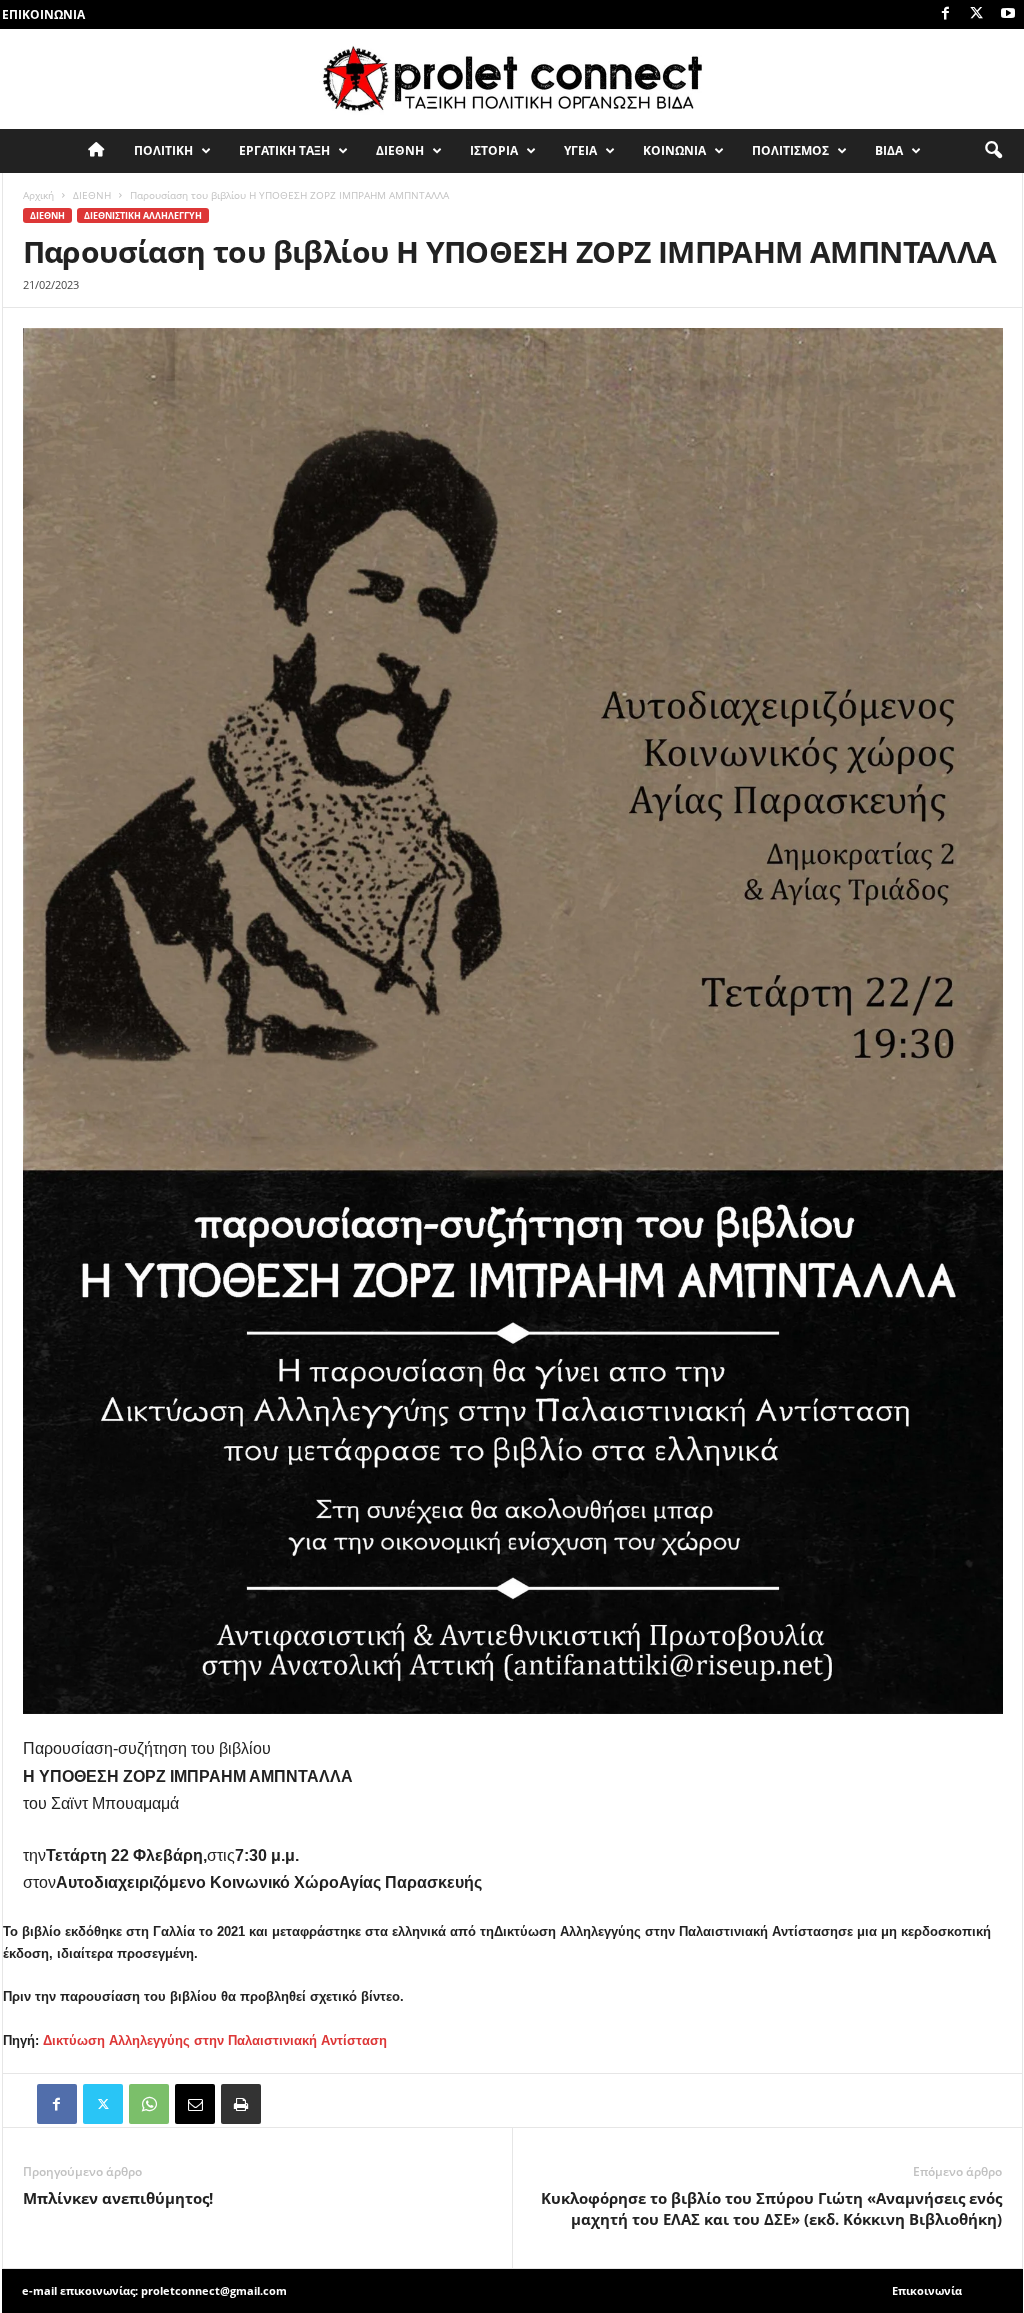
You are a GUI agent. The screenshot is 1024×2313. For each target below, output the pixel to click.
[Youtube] (1008, 14)
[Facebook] (946, 14)
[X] (977, 14)
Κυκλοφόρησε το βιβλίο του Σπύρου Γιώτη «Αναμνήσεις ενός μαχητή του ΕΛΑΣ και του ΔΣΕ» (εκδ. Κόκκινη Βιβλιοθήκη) (771, 2208)
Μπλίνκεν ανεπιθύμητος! (118, 2198)
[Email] (195, 2104)
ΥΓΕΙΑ (580, 150)
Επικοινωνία (43, 14)
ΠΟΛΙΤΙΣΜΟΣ (790, 150)
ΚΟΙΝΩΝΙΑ (674, 150)
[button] (993, 151)
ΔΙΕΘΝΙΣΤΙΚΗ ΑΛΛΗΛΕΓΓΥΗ (143, 215)
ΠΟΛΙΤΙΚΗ (163, 150)
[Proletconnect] (512, 79)
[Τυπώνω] (241, 2104)
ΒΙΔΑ (889, 150)
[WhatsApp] (149, 2104)
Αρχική (38, 195)
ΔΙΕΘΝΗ (400, 150)
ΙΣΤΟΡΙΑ (494, 150)
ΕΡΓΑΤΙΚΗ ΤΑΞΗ (284, 150)
